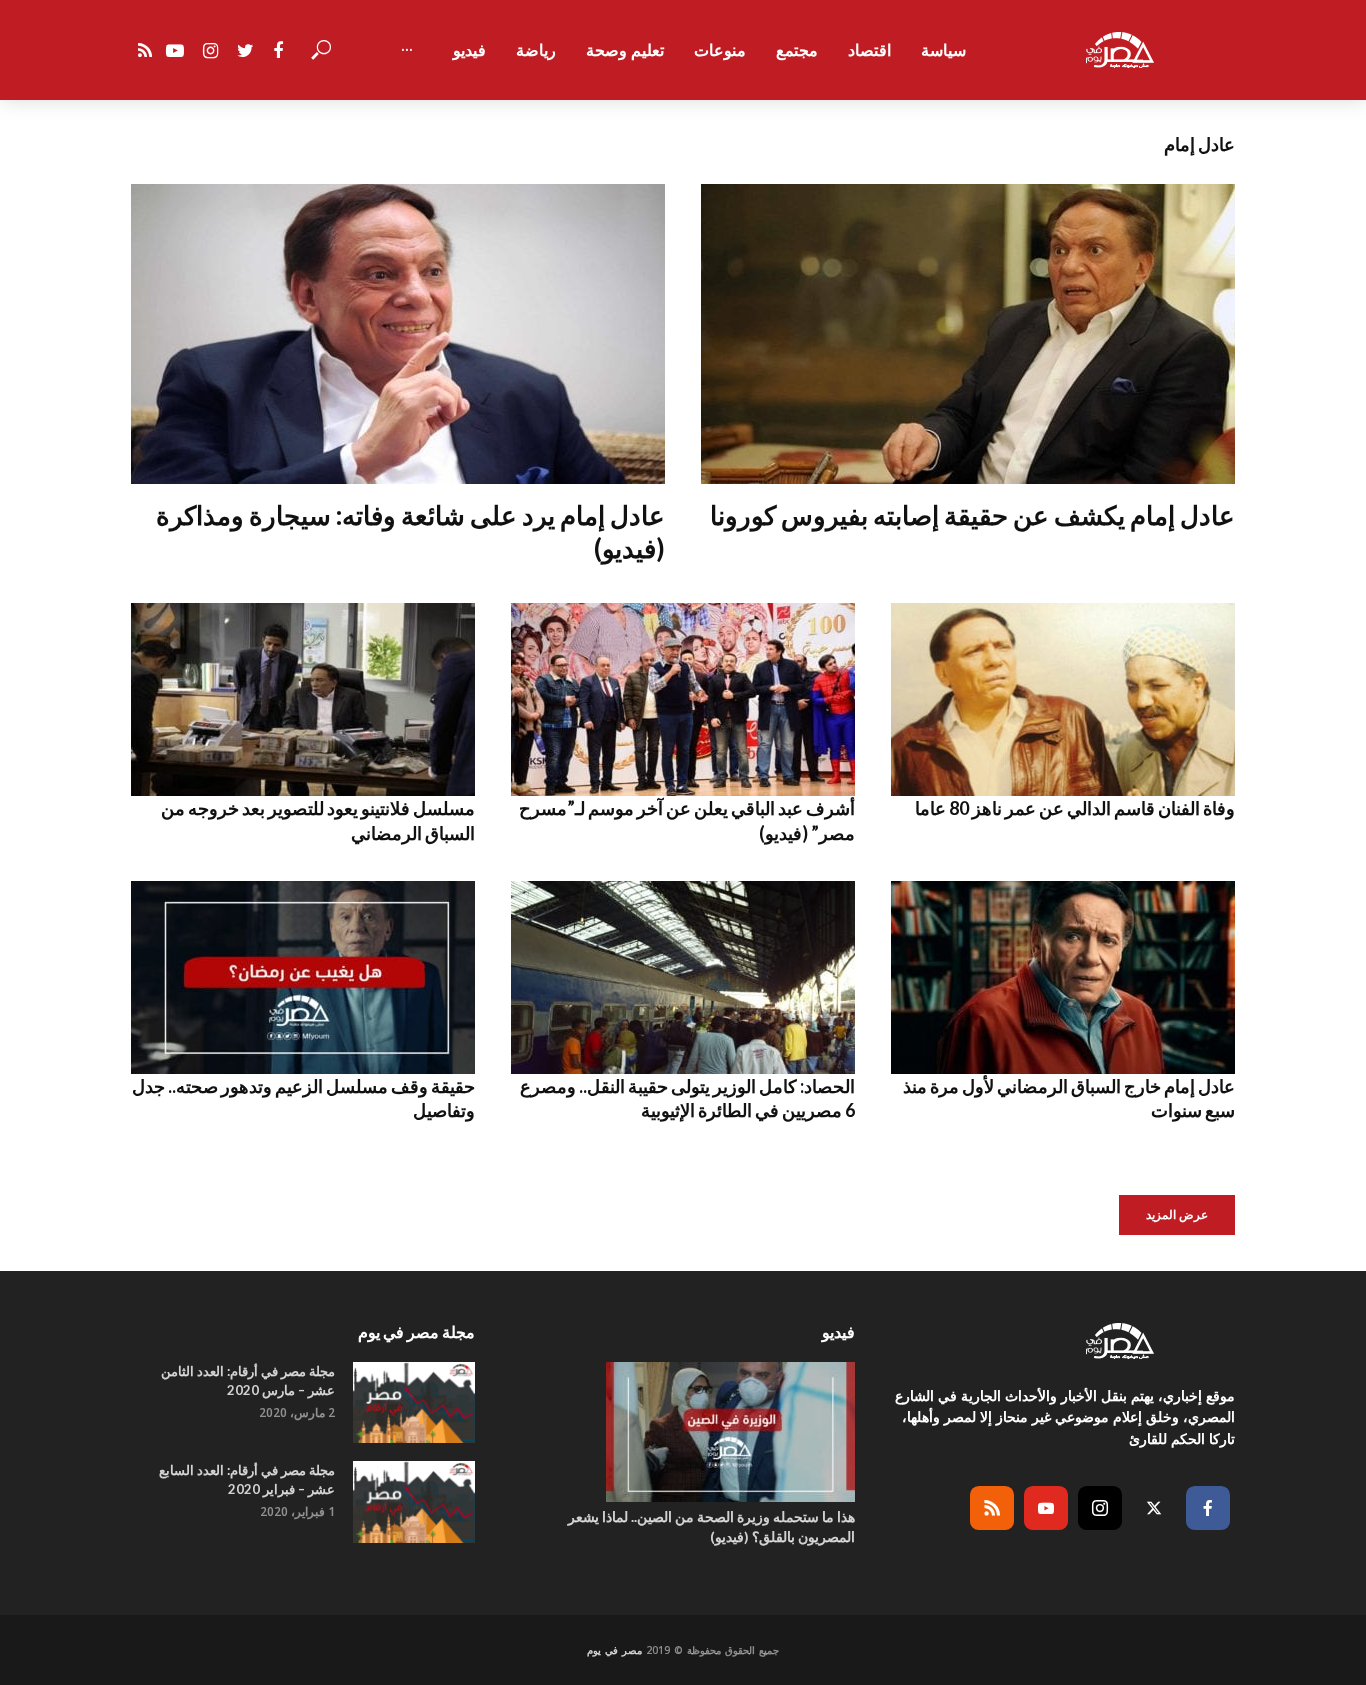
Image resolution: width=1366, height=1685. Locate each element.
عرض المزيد (1177, 1214)
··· (407, 50)
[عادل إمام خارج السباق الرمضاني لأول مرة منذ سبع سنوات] (1063, 977)
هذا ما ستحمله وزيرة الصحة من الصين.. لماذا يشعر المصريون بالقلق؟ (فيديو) (711, 1526)
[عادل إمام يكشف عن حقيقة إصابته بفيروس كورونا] (968, 334)
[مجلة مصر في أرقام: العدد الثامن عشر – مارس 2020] (414, 1402)
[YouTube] (1046, 1508)
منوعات (720, 50)
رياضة (536, 50)
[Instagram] (1100, 1508)
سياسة (943, 50)
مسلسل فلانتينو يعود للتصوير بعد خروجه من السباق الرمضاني (318, 820)
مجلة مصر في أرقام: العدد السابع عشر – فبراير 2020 (247, 1479)
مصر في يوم (614, 1650)
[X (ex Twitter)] (1154, 1508)
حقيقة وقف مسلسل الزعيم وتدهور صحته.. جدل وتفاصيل (303, 1098)
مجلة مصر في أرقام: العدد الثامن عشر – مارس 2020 (248, 1380)
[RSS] (992, 1508)
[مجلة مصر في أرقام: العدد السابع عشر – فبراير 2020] (414, 1501)
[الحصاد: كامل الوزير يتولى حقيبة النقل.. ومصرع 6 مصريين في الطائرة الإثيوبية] (683, 977)
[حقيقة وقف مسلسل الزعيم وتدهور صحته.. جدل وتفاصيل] (303, 977)
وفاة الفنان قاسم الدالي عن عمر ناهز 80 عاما (1075, 808)
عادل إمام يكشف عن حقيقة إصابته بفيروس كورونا (972, 515)
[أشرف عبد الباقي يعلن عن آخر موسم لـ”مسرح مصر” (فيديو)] (683, 699)
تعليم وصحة (625, 50)
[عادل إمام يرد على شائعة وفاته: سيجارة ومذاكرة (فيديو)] (398, 334)
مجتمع (797, 50)
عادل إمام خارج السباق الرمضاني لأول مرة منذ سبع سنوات (1069, 1098)
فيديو (469, 50)
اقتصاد (869, 50)
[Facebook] (1208, 1508)
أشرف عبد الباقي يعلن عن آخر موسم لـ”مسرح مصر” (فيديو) (687, 820)
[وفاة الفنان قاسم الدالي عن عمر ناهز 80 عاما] (1063, 699)
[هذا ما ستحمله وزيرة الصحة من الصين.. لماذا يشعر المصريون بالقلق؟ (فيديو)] (683, 1432)
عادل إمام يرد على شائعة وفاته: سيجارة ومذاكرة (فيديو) (410, 531)
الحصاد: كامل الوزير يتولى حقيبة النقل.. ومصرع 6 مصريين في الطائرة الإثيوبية (687, 1098)
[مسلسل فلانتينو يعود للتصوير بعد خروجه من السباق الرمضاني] (303, 699)
